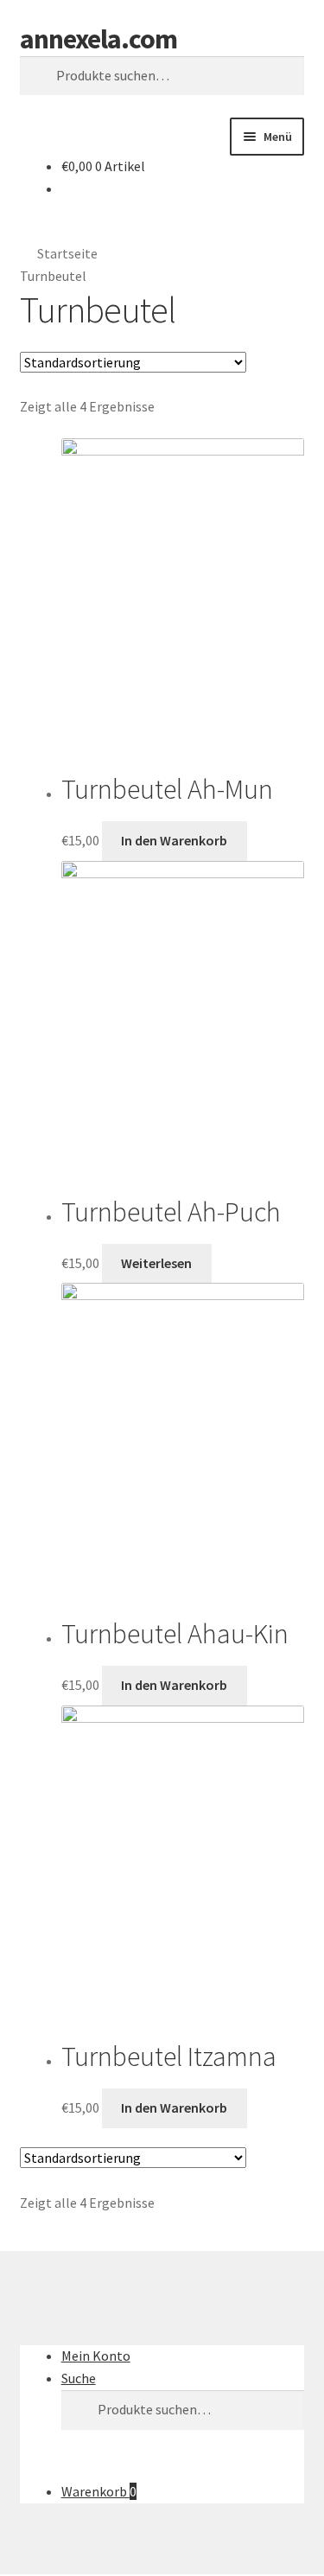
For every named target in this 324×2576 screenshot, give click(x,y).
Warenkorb (99, 2491)
